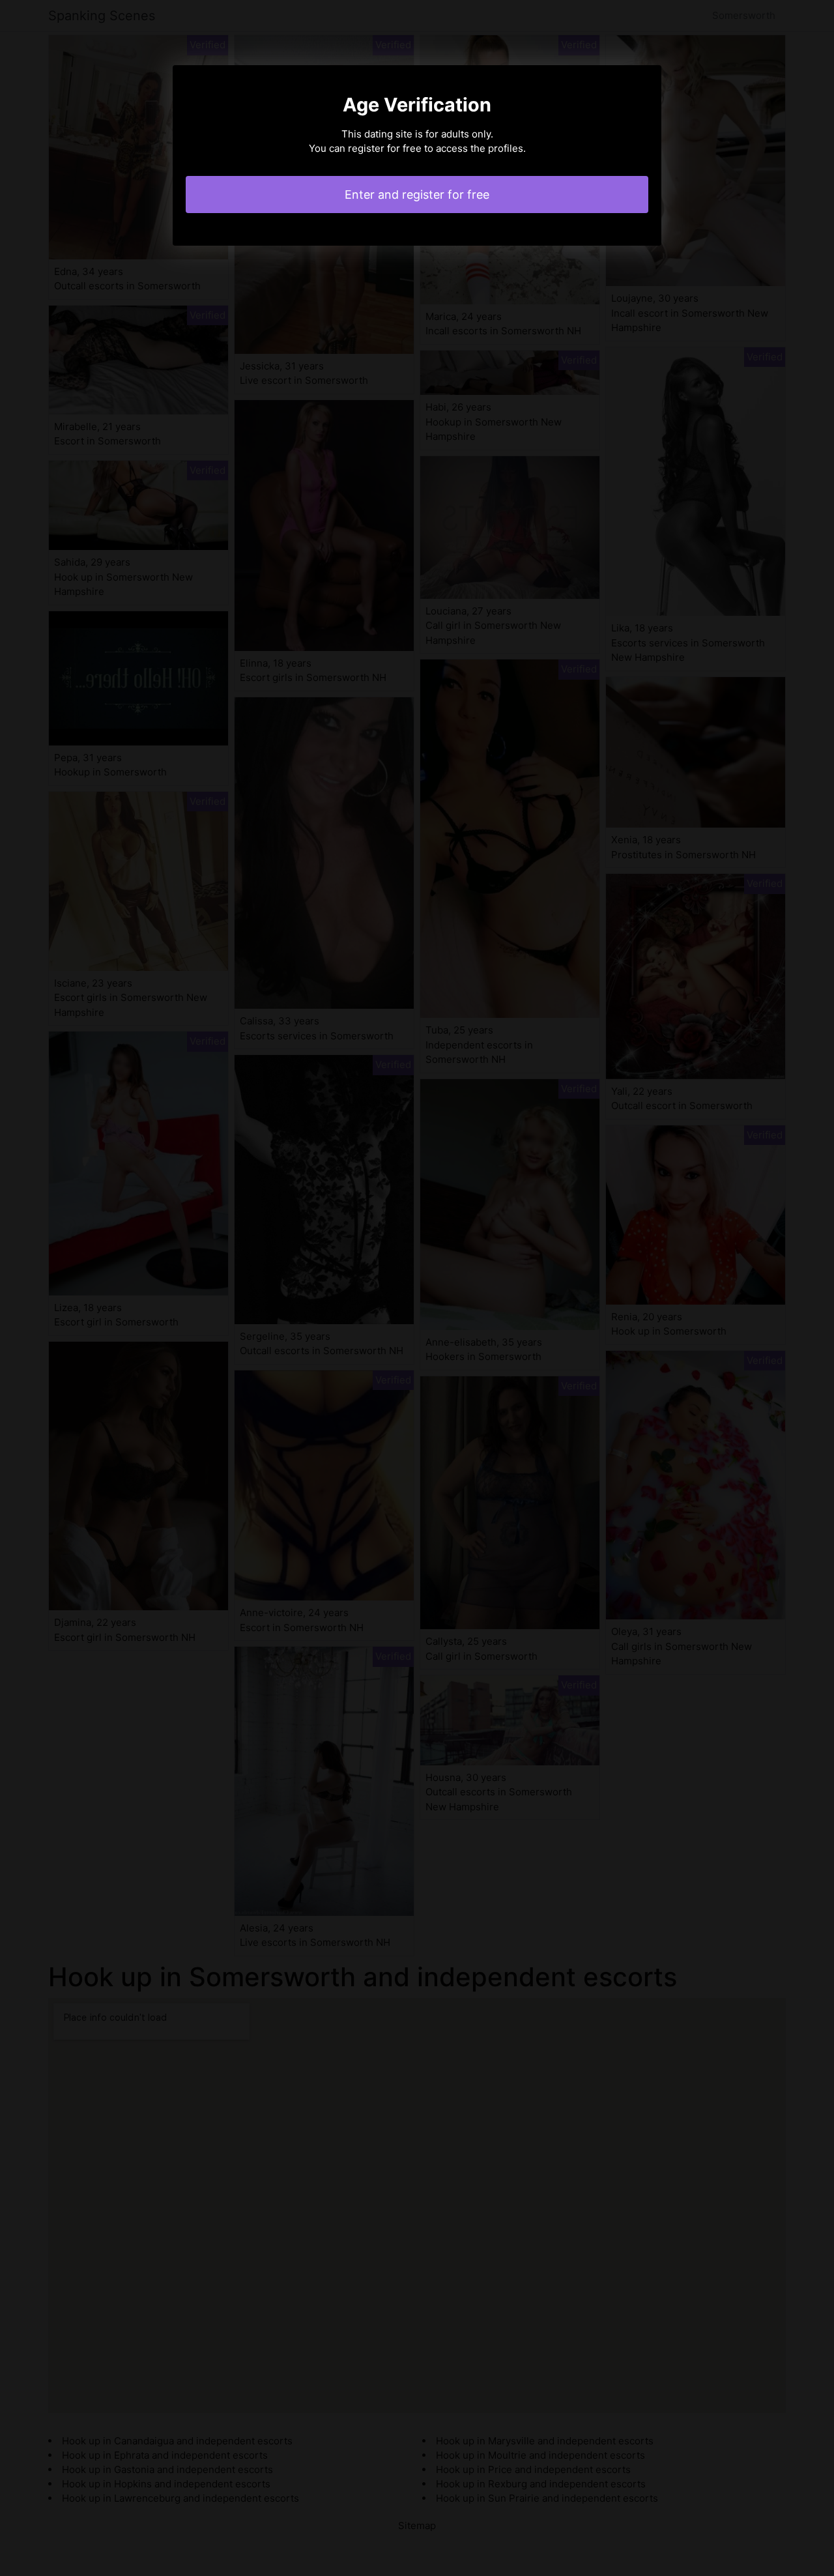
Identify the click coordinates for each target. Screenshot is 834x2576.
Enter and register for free (417, 195)
